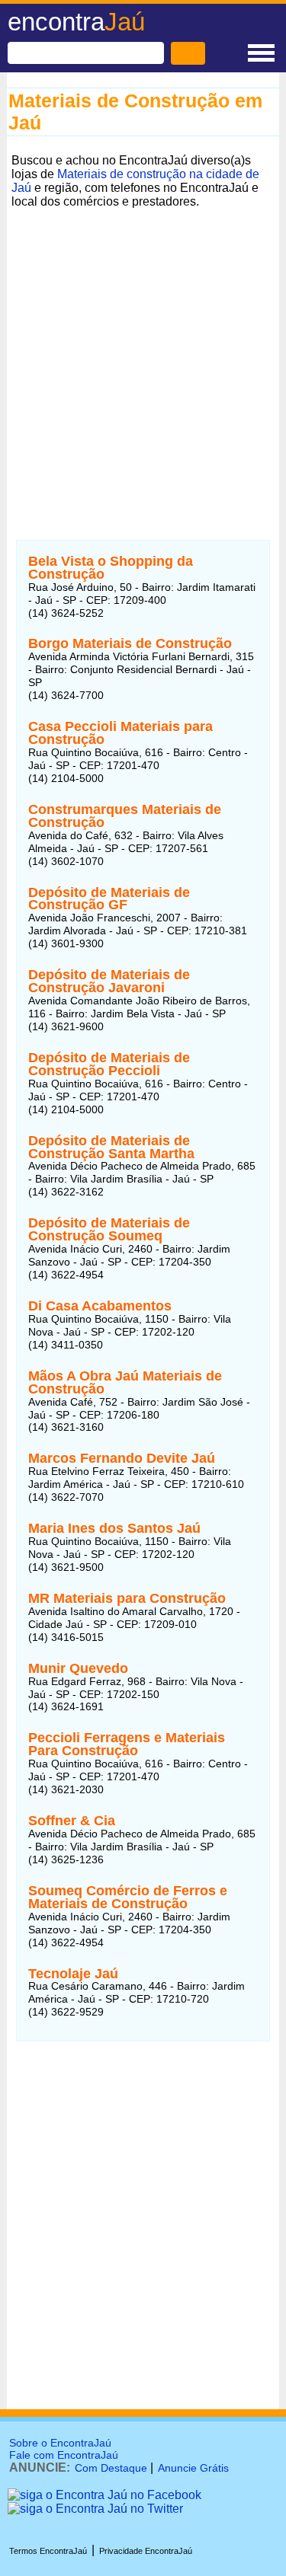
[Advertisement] (143, 356)
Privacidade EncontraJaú (146, 2551)
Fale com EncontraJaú (64, 2455)
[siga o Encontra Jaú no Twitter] (95, 2509)
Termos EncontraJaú (48, 2551)
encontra (76, 22)
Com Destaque (111, 2468)
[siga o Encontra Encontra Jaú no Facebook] (104, 2495)
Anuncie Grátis (193, 2468)
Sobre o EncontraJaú (60, 2443)
